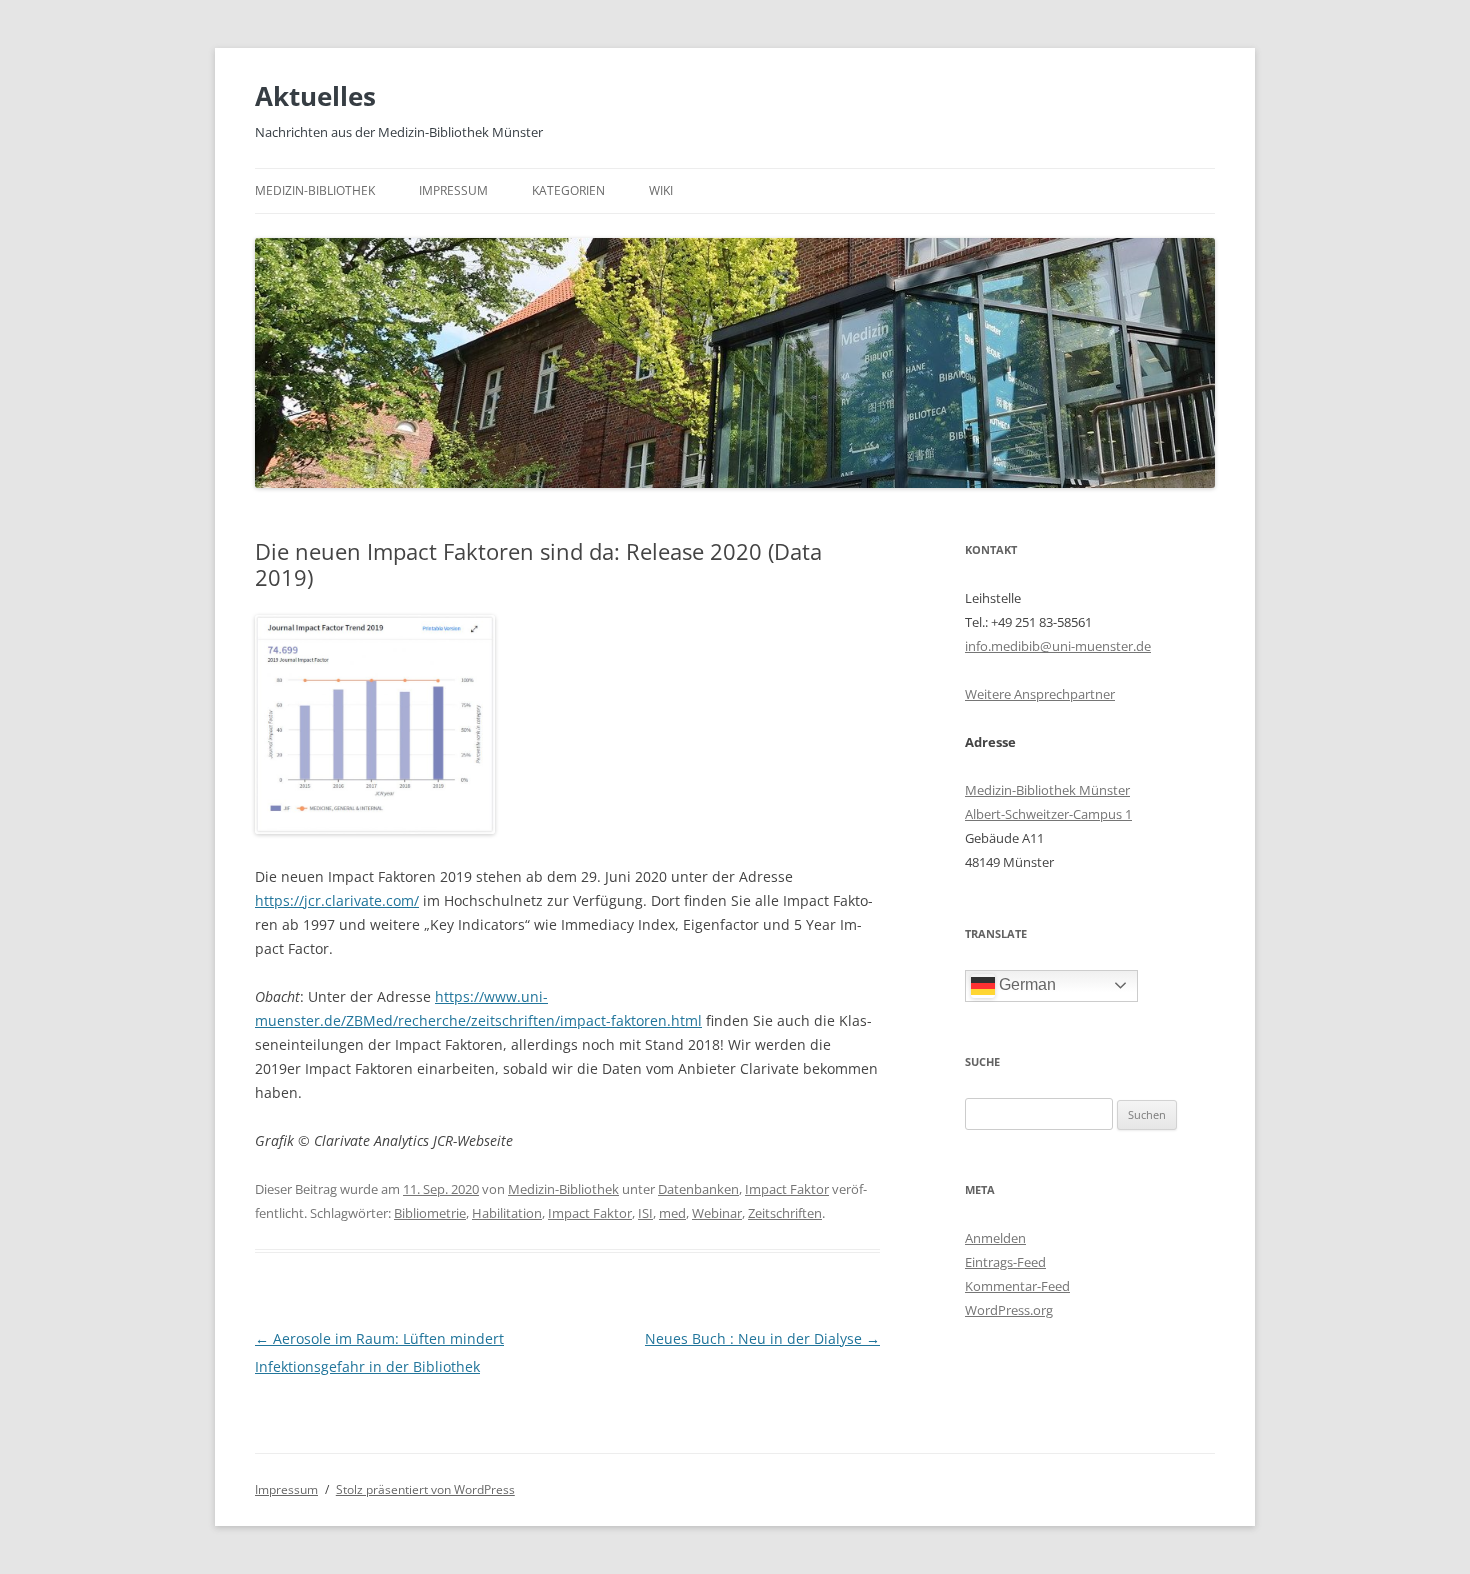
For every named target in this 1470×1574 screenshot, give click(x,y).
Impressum (453, 190)
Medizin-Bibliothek (315, 190)
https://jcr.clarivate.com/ (337, 900)
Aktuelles (315, 96)
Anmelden (995, 1238)
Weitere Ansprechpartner (1040, 694)
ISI (645, 1213)
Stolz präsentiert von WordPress (425, 1489)
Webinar (717, 1213)
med (672, 1213)
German (1025, 984)
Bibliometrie (430, 1213)
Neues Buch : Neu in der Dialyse (762, 1338)
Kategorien (568, 190)
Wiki (661, 190)
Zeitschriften (785, 1213)
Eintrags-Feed (1005, 1262)
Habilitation (507, 1213)
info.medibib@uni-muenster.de (1058, 646)
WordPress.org (1009, 1310)
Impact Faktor (787, 1189)
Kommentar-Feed (1017, 1286)
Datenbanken (698, 1189)
